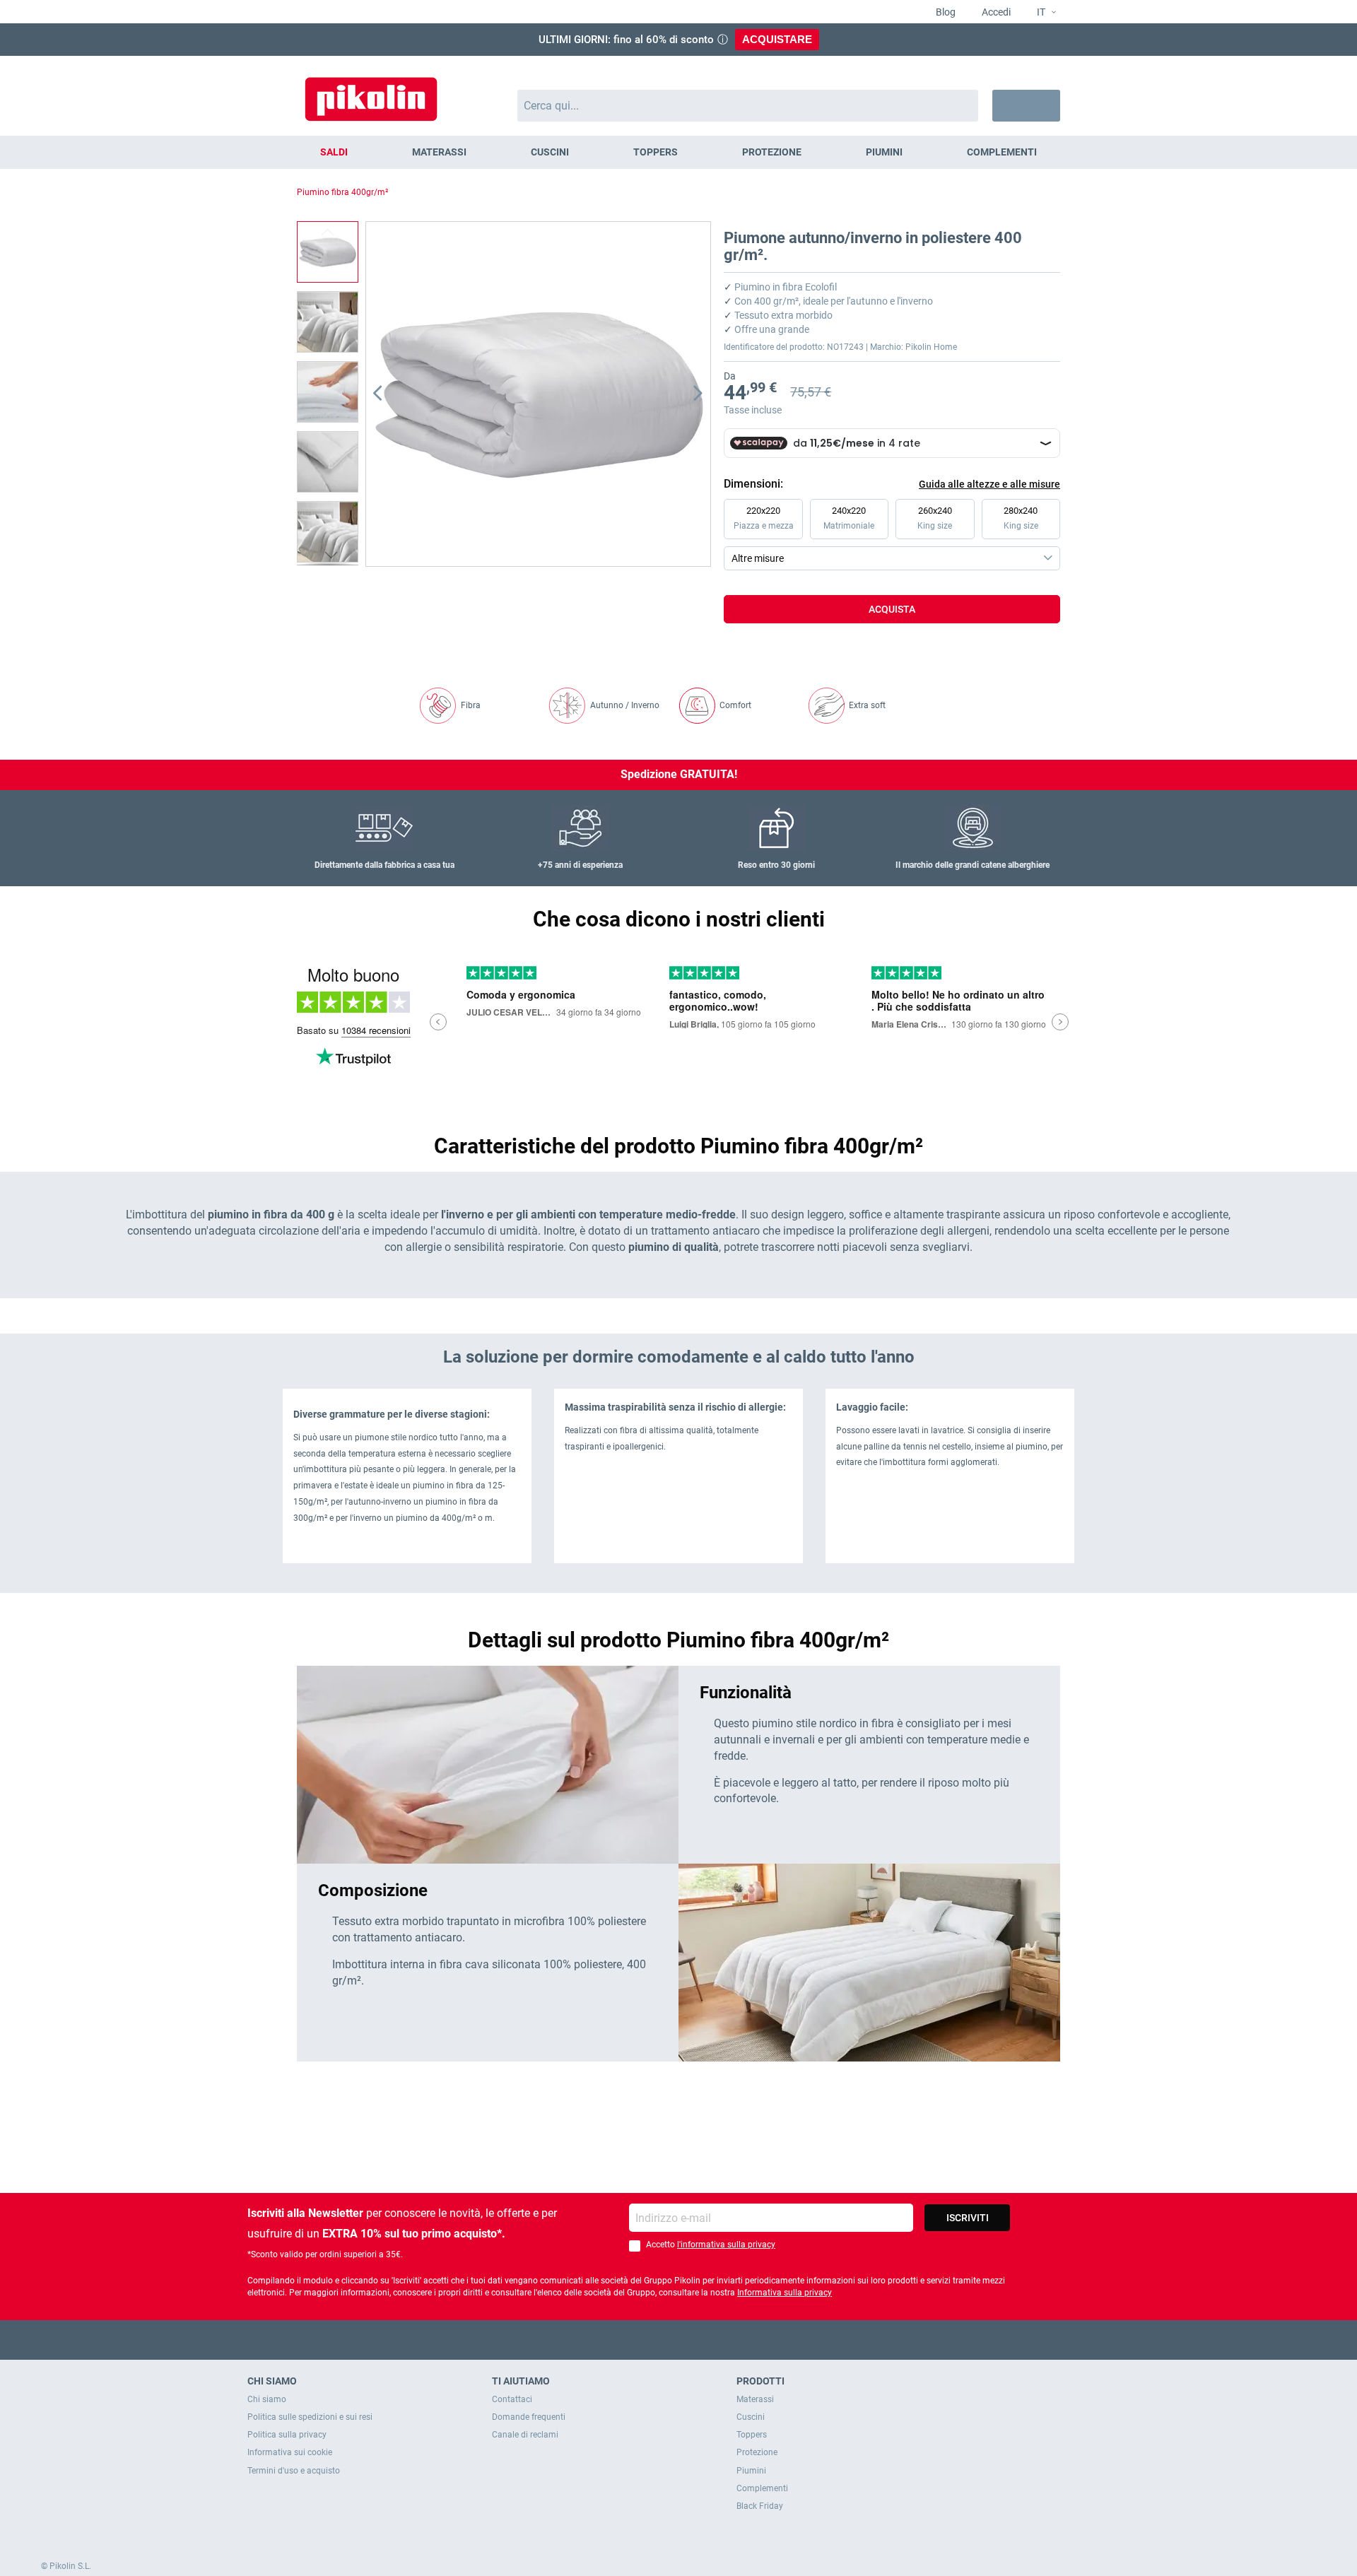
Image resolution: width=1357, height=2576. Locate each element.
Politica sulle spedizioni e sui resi (310, 2417)
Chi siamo (267, 2399)
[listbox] (895, 534)
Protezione (757, 2452)
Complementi (762, 2488)
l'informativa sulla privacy (726, 2245)
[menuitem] (334, 152)
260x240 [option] (935, 518)
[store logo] (371, 92)
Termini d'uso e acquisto (294, 2471)
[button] (1041, 13)
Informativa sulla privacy (785, 2293)
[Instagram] (706, 2340)
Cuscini (751, 2417)
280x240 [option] (1021, 518)
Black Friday (760, 2506)
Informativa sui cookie (290, 2452)
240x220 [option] (849, 518)
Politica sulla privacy (287, 2435)
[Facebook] (624, 2340)
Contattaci (512, 2399)
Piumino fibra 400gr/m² (342, 192)
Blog (945, 12)
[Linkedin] (734, 2340)
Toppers (752, 2435)
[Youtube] (679, 2340)
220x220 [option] (764, 518)
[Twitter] (651, 2340)
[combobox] (748, 106)
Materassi (755, 2399)
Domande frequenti (529, 2417)
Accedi (995, 12)
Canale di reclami (525, 2435)
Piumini (751, 2471)
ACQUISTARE (777, 39)
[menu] (678, 152)
